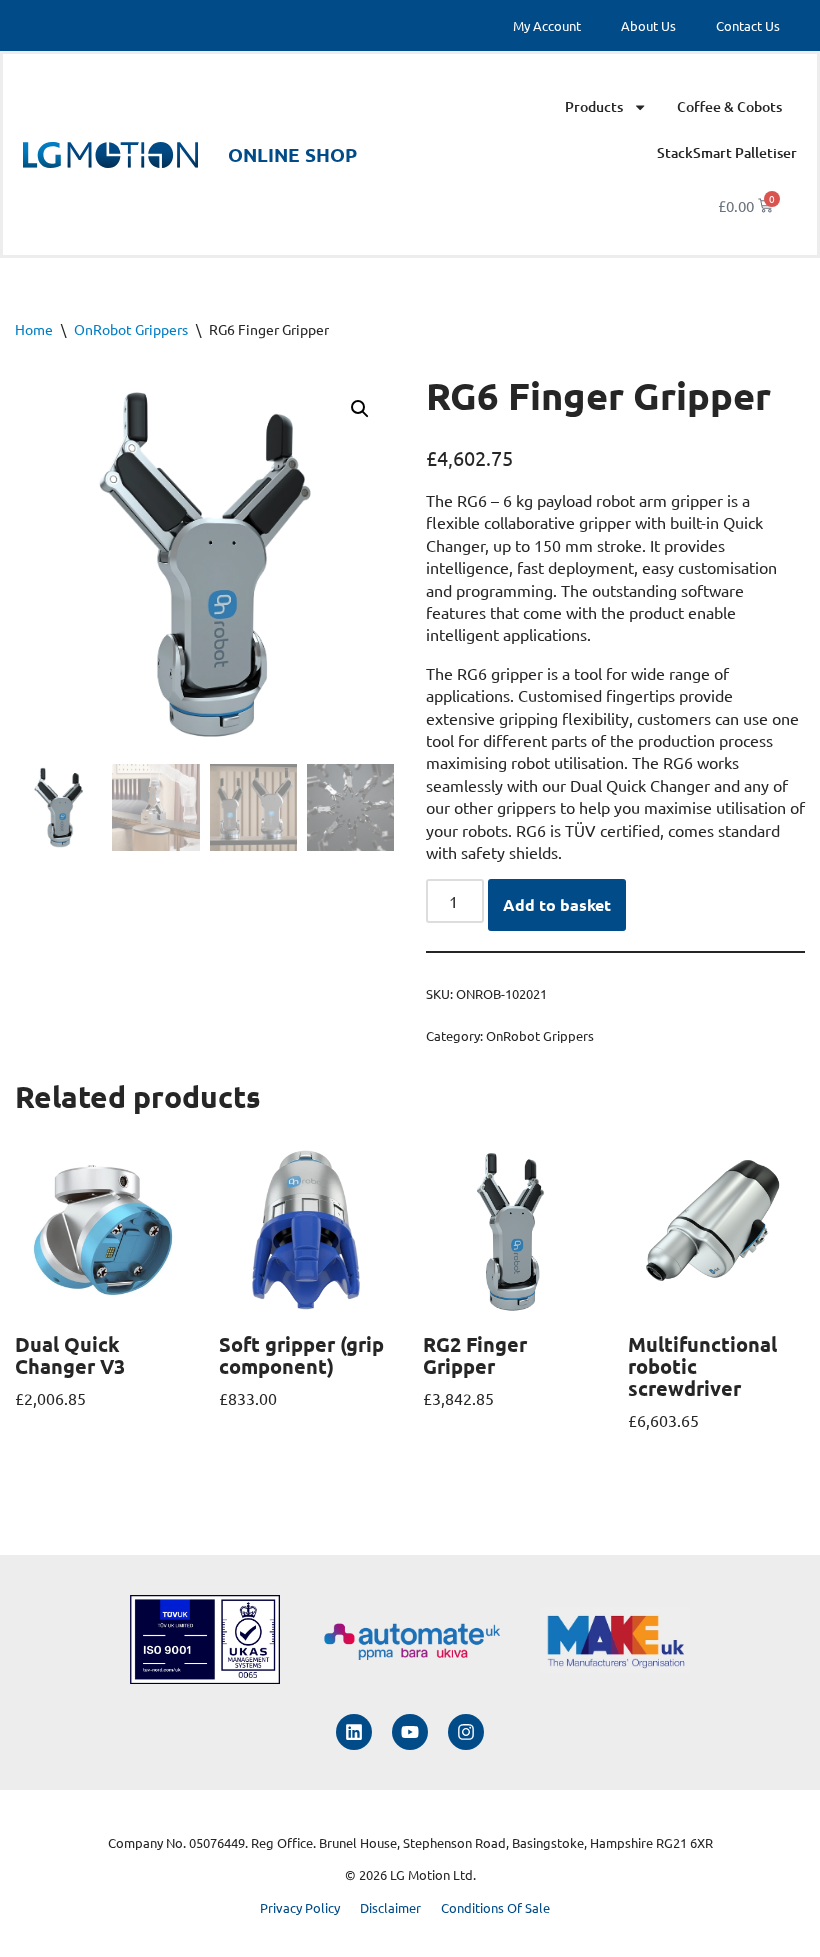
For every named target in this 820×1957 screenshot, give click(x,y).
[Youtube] (410, 1732)
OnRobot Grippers (131, 329)
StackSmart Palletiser (727, 152)
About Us (648, 25)
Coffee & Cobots (729, 106)
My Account (547, 25)
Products (594, 106)
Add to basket (557, 904)
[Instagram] (466, 1732)
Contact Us (748, 25)
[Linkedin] (354, 1732)
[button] (360, 409)
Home (34, 329)
